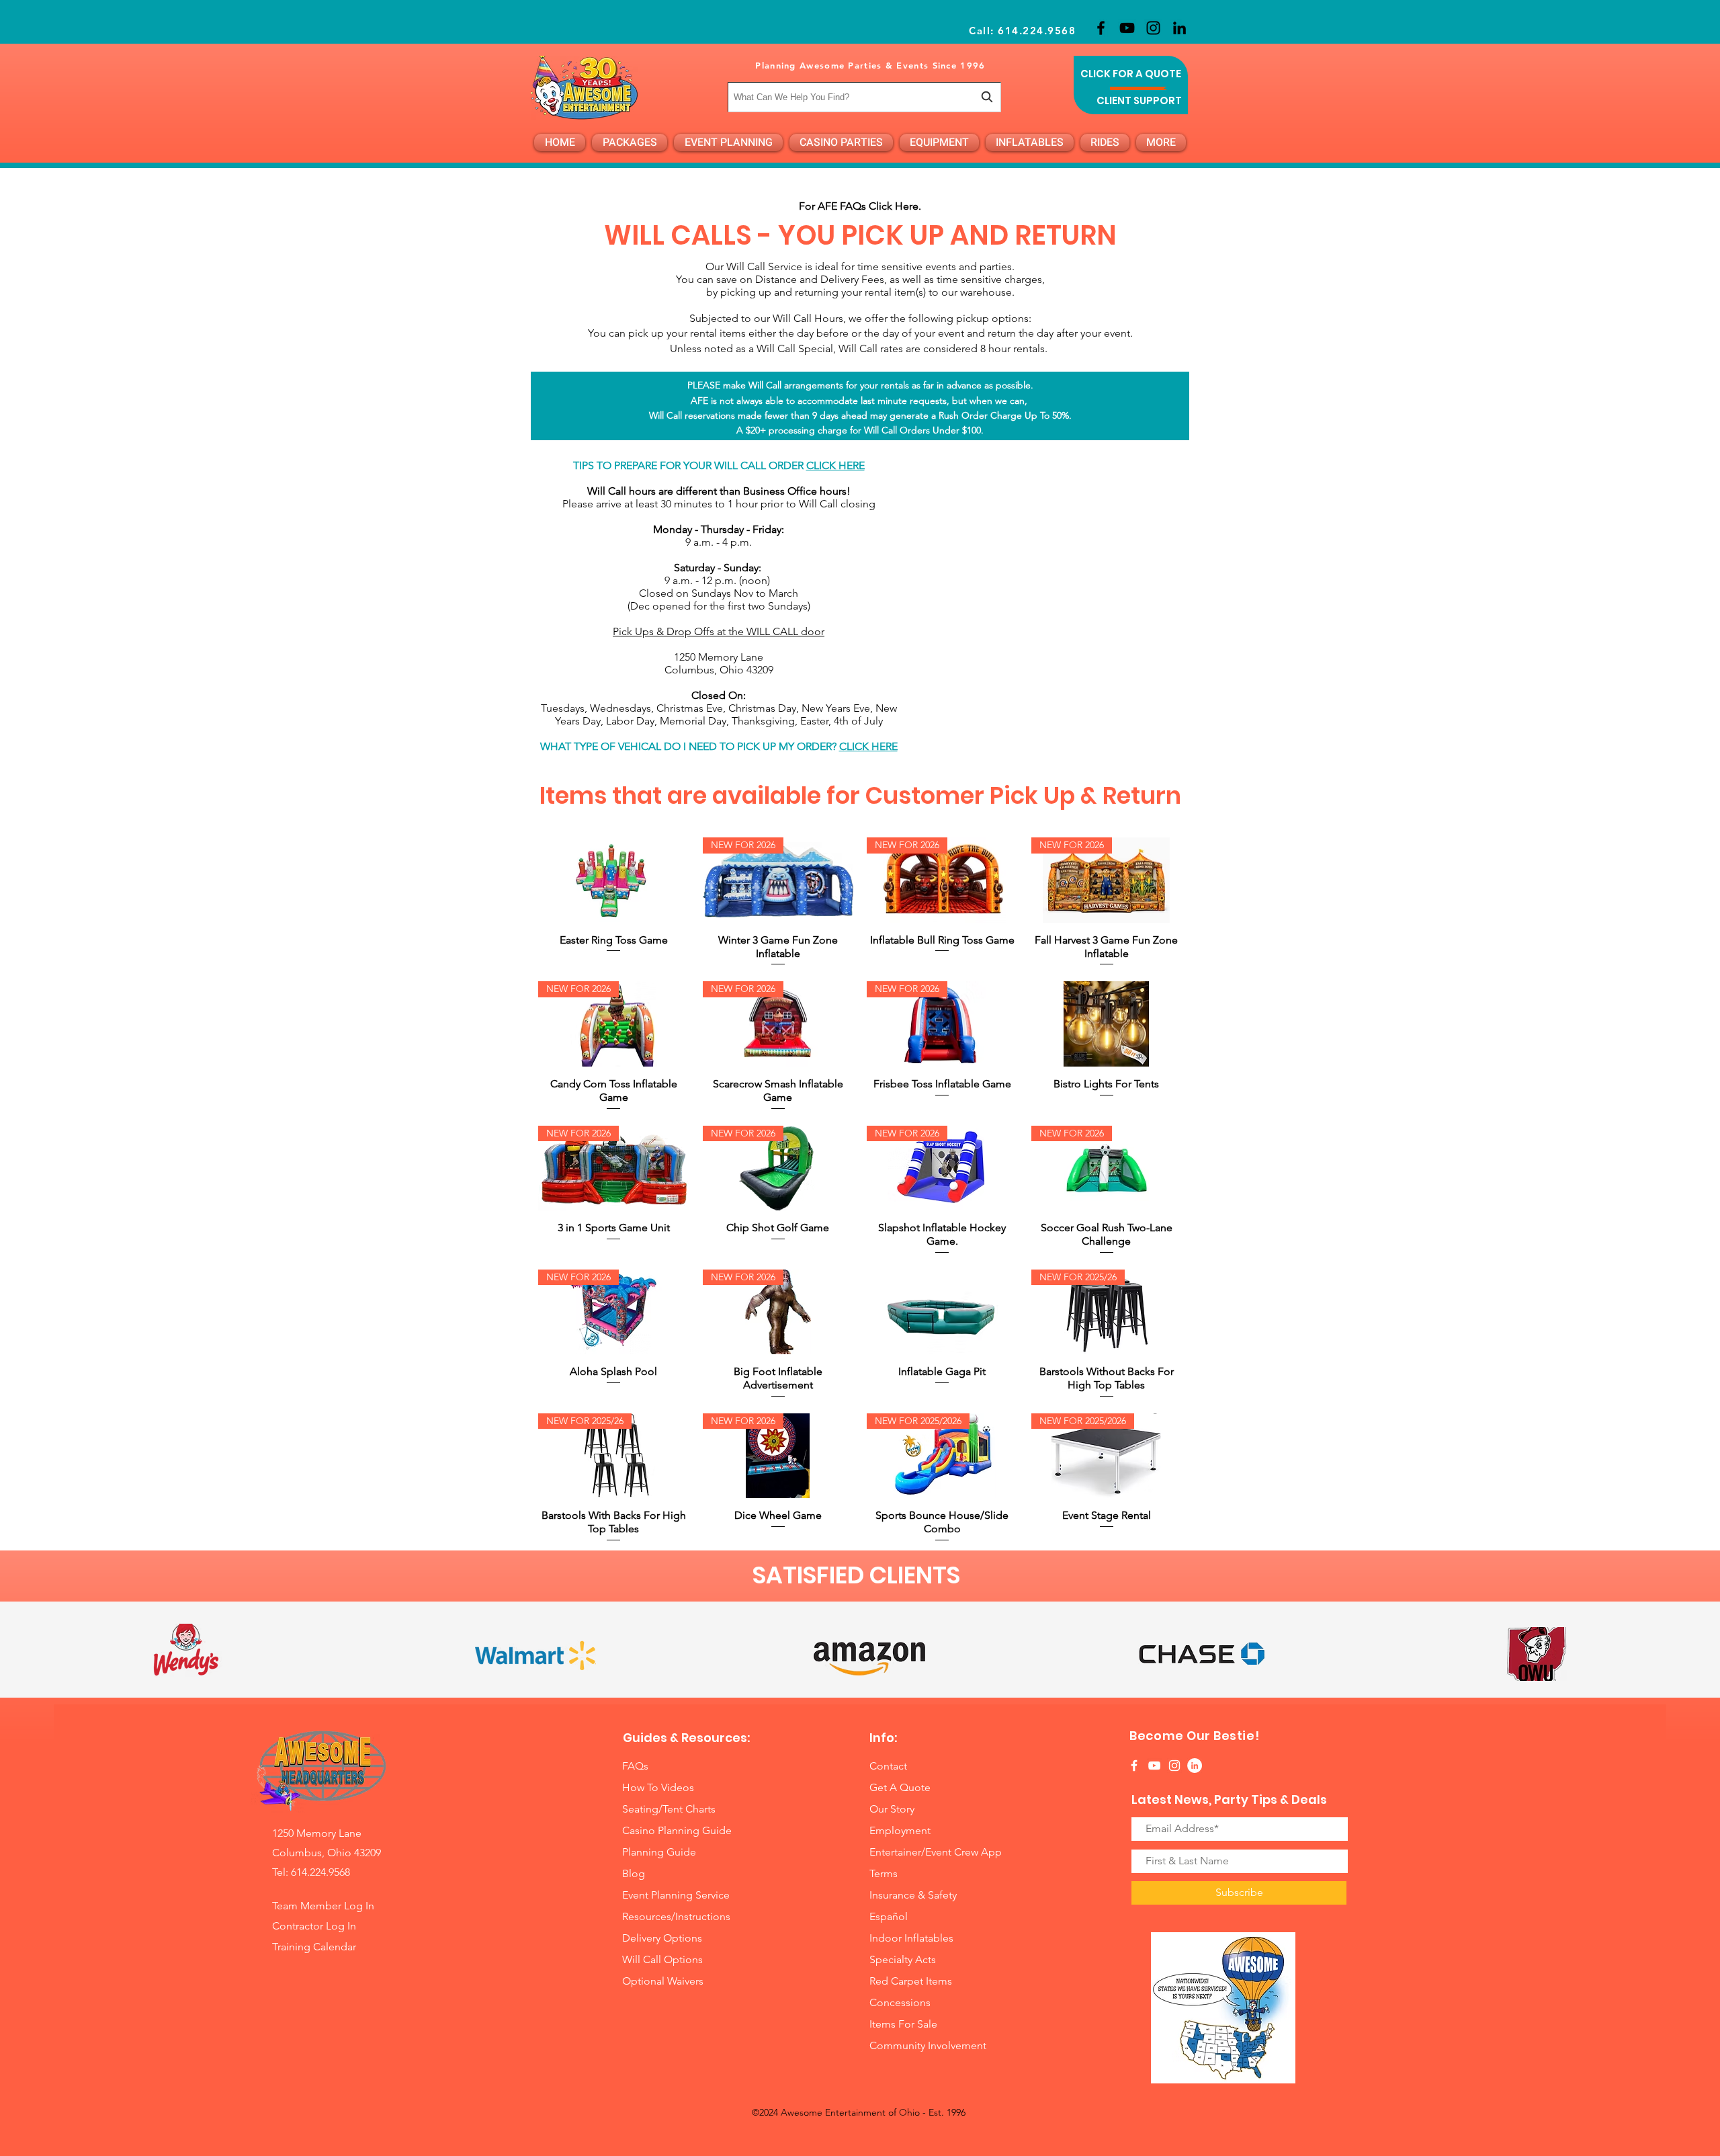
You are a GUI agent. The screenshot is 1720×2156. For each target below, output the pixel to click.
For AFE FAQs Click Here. (861, 206)
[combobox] (864, 97)
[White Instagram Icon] (1174, 1766)
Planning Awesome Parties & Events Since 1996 (870, 65)
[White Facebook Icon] (1134, 1766)
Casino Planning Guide (677, 1830)
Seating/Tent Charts (669, 1809)
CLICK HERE (835, 465)
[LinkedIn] (1179, 28)
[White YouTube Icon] (1154, 1766)
